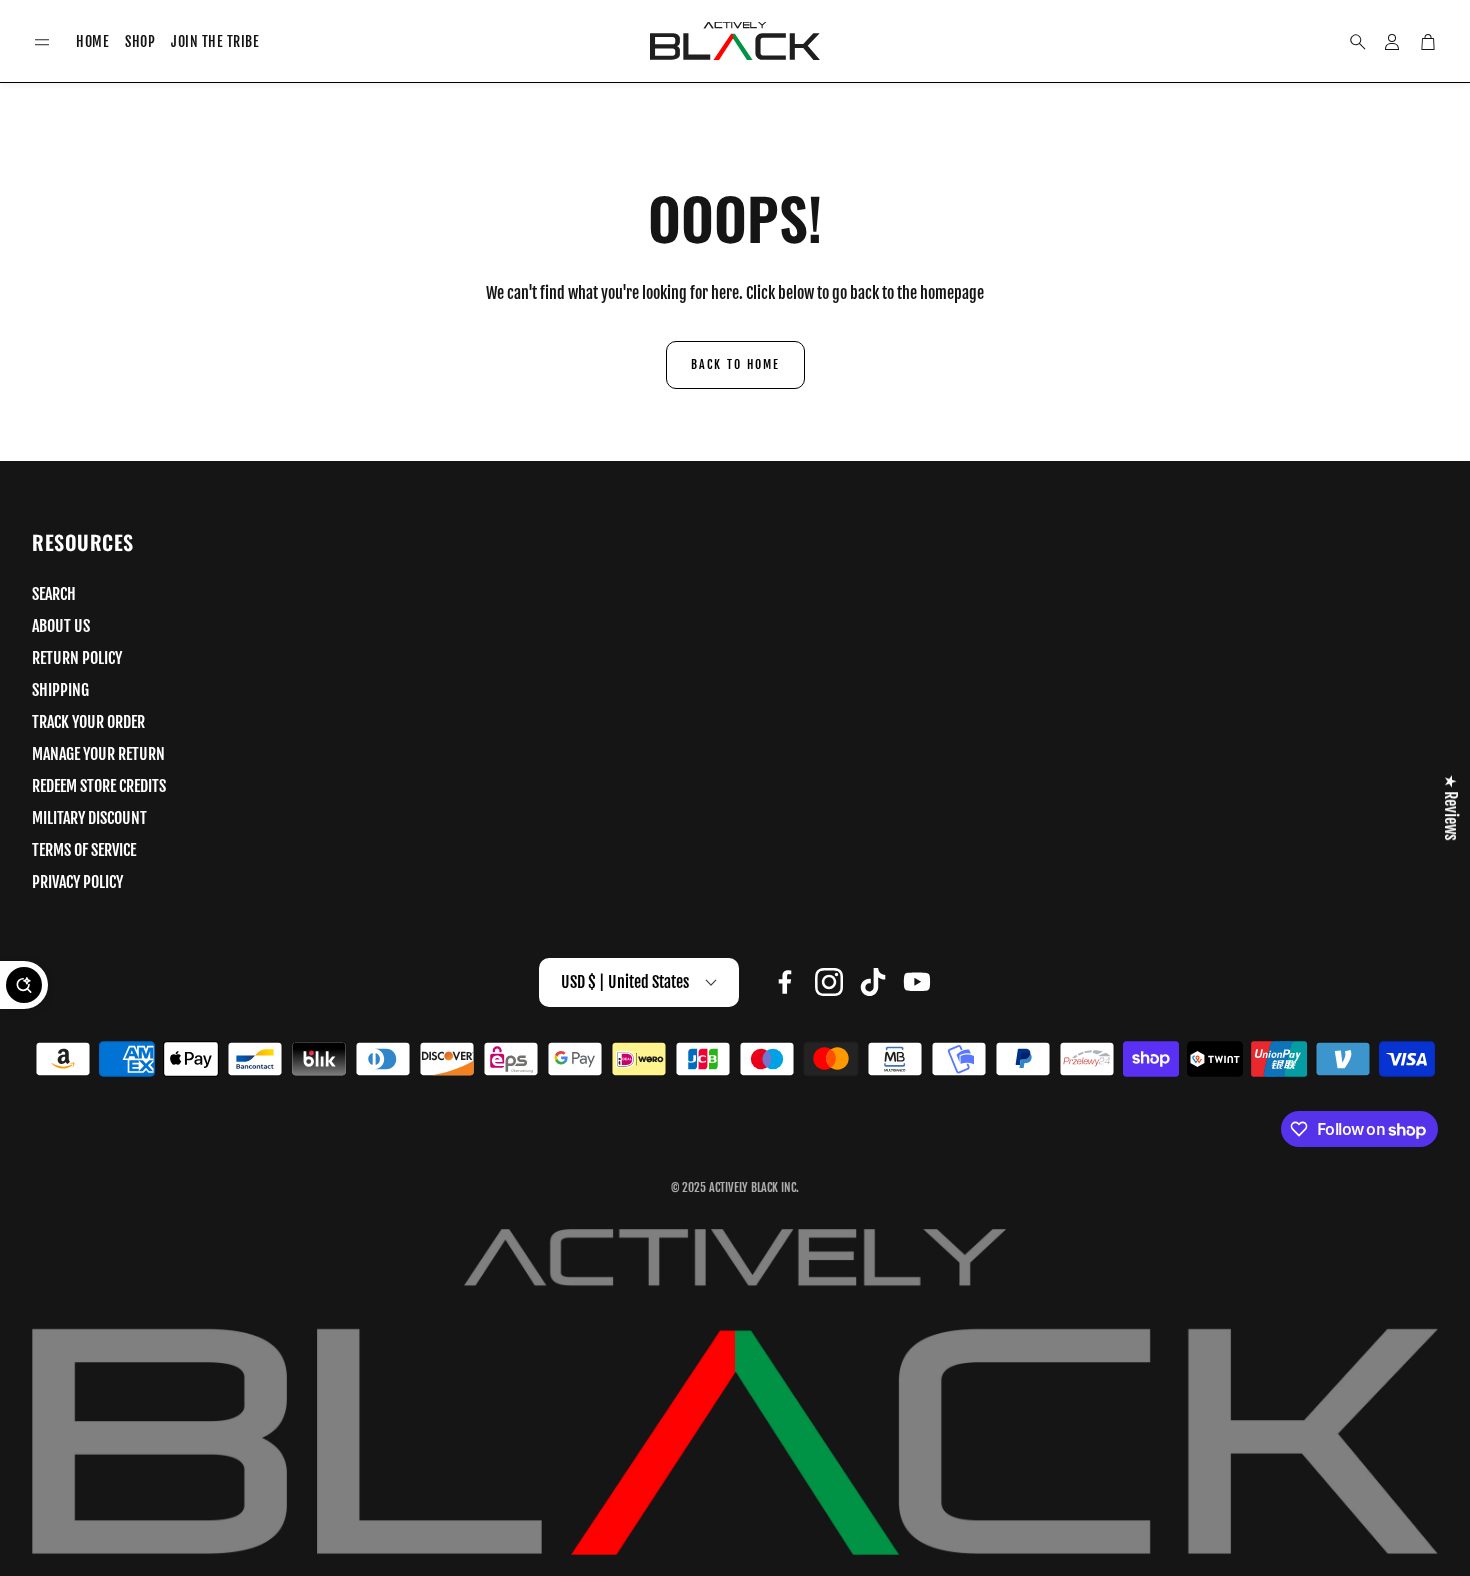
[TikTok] (873, 982)
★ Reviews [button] (1451, 807)
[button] (42, 42)
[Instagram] (829, 982)
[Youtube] (917, 982)
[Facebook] (785, 982)
